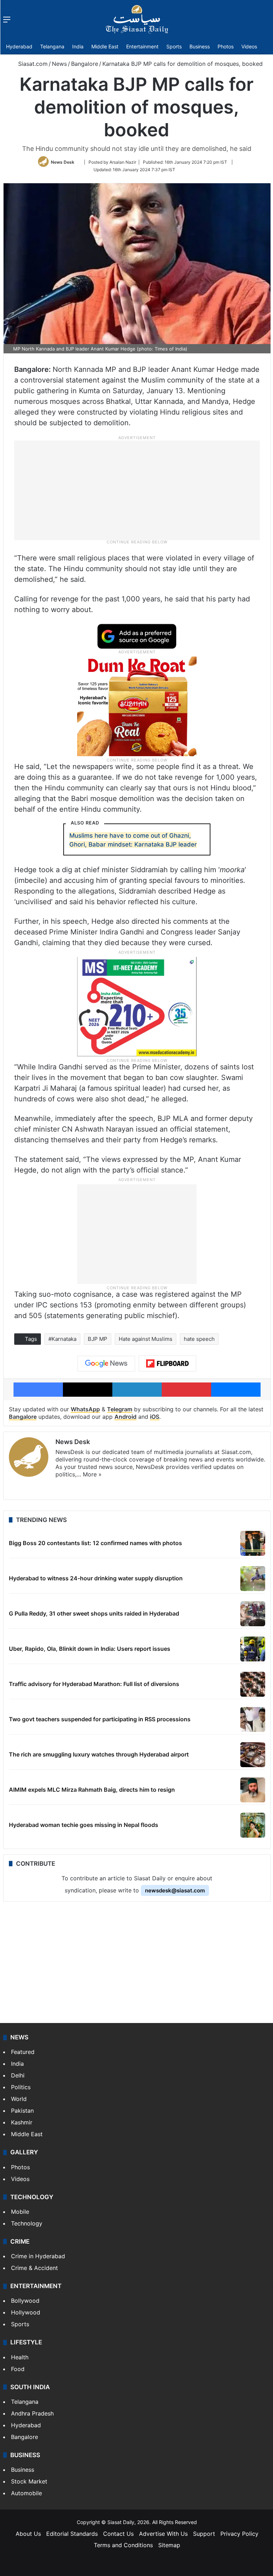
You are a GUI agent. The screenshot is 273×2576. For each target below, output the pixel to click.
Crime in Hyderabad (38, 2256)
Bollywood (25, 2301)
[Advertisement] (137, 490)
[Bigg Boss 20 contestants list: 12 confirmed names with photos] (253, 1543)
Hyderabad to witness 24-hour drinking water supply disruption (96, 1578)
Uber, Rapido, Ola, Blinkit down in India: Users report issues (90, 1649)
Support (204, 2534)
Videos (249, 46)
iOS (155, 1417)
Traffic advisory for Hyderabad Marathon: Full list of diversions (94, 1684)
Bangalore (85, 64)
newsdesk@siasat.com (175, 1890)
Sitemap (169, 2545)
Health (20, 2357)
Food (18, 2369)
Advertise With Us (163, 2534)
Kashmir (22, 2122)
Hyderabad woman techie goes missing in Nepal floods (84, 1825)
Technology (27, 2223)
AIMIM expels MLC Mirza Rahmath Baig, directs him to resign (92, 1790)
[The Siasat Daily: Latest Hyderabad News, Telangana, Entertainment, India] (137, 19)
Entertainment (142, 46)
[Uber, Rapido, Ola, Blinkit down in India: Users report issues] (253, 1649)
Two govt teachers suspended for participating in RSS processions (100, 1719)
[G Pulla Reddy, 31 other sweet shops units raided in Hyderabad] (253, 1614)
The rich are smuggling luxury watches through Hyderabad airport (99, 1754)
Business (200, 46)
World (19, 2099)
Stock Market (29, 2481)
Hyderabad (19, 46)
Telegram (120, 1409)
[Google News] (106, 1364)
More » (92, 1474)
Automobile (26, 2493)
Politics (21, 2087)
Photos (226, 46)
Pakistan (22, 2111)
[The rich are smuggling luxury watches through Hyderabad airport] (253, 1755)
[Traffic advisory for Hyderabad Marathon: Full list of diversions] (253, 1684)
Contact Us (118, 2534)
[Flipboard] (167, 1364)
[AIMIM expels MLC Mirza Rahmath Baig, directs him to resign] (253, 1790)
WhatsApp (85, 1409)
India (78, 46)
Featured (23, 2052)
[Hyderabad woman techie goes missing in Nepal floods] (253, 1825)
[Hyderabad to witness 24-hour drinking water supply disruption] (253, 1579)
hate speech (199, 1339)
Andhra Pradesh (32, 2413)
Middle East (105, 46)
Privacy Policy (239, 2534)
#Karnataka (62, 1339)
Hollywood (26, 2312)
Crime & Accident (34, 2268)
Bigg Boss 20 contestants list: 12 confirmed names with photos (95, 1543)
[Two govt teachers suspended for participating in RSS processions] (253, 1719)
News (59, 64)
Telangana (52, 46)
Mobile (20, 2212)
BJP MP (98, 1339)
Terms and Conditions (123, 2545)
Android (125, 1417)
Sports (174, 46)
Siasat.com (32, 64)
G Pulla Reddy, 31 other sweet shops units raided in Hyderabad (94, 1613)
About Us (28, 2534)
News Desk (63, 162)
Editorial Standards (72, 2534)
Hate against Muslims (146, 1339)
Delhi (18, 2075)
